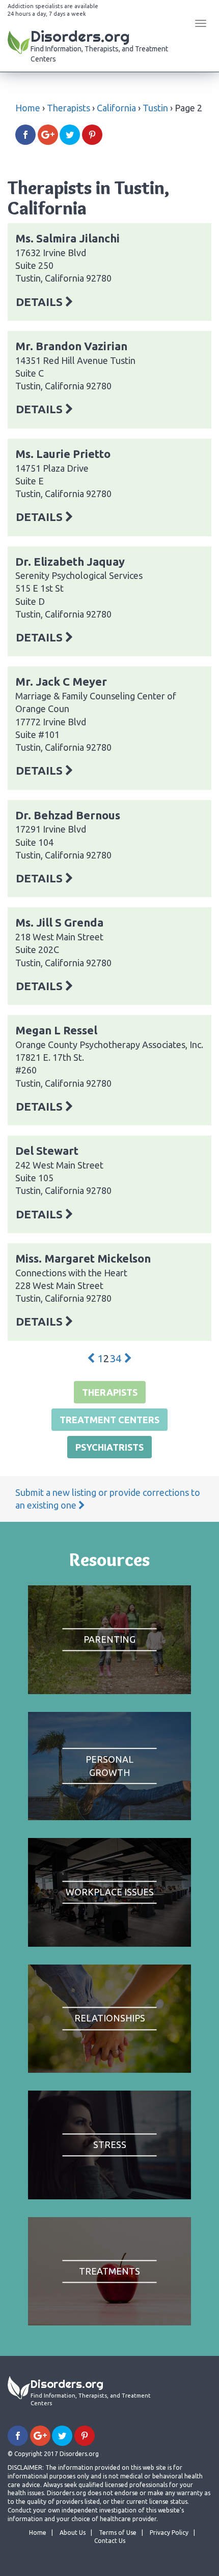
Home (28, 108)
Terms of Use (118, 2533)
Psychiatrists (109, 1447)
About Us (73, 2533)
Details (40, 302)
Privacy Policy (169, 2533)
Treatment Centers (109, 1420)
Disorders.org (99, 45)
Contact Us (110, 2541)
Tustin (155, 108)
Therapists (69, 108)
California (116, 108)
